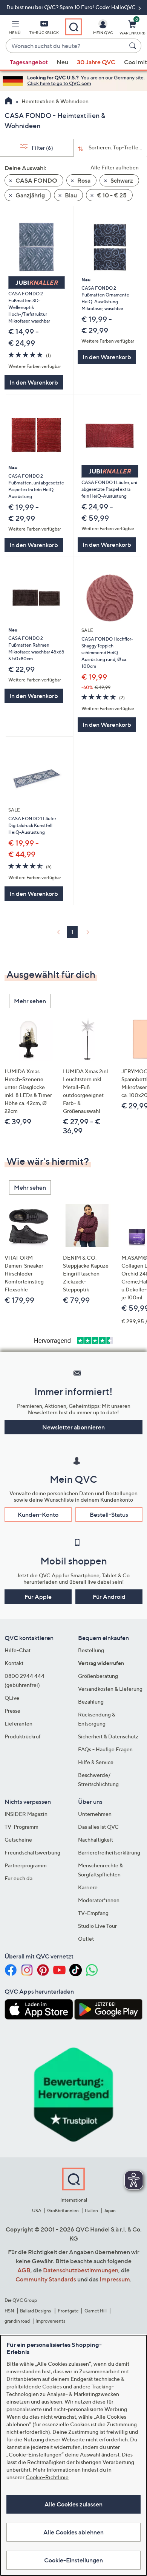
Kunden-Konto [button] (38, 1515)
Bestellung (91, 1650)
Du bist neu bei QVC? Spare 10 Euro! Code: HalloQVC (72, 7)
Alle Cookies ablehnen (73, 2532)
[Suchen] (134, 46)
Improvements (50, 2321)
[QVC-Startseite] (8, 102)
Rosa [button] (83, 180)
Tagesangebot (29, 62)
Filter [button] (42, 148)
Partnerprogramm (26, 1865)
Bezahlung (91, 1702)
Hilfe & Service (96, 1762)
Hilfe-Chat (18, 1650)
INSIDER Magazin (26, 1814)
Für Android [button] (109, 1597)
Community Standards (46, 2279)
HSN (9, 2311)
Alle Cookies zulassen (73, 2504)
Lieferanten (18, 1723)
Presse (12, 1711)
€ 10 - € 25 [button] (111, 195)
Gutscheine (18, 1840)
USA (37, 2211)
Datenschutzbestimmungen (81, 2270)
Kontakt (14, 1663)
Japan (110, 2211)
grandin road (17, 2321)
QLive (12, 1698)
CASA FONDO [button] (36, 180)
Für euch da (18, 1878)
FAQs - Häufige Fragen (105, 1749)
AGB (24, 2270)
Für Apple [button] (38, 1597)
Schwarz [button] (121, 180)
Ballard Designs (36, 2311)
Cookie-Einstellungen (73, 2560)
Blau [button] (70, 195)
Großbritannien (63, 2211)
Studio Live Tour (97, 1926)
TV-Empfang (93, 1913)
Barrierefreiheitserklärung (109, 1852)
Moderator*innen (99, 1900)
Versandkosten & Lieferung (110, 1689)
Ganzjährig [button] (30, 195)
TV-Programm (21, 1827)
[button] (15, 29)
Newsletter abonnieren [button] (73, 1427)
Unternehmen (95, 1814)
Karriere (88, 1887)
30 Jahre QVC (96, 62)
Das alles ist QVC (98, 1827)
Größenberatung (98, 1676)
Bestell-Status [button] (109, 1515)
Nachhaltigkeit (96, 1840)
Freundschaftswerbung (32, 1852)
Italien (91, 2211)
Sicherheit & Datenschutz (108, 1736)
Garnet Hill (96, 2311)
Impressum (115, 2279)
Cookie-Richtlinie (47, 2477)
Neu (62, 62)
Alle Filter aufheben (115, 167)
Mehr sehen (30, 1001)
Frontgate (68, 2311)
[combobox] (66, 46)
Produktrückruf (23, 1736)
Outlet (86, 1939)
